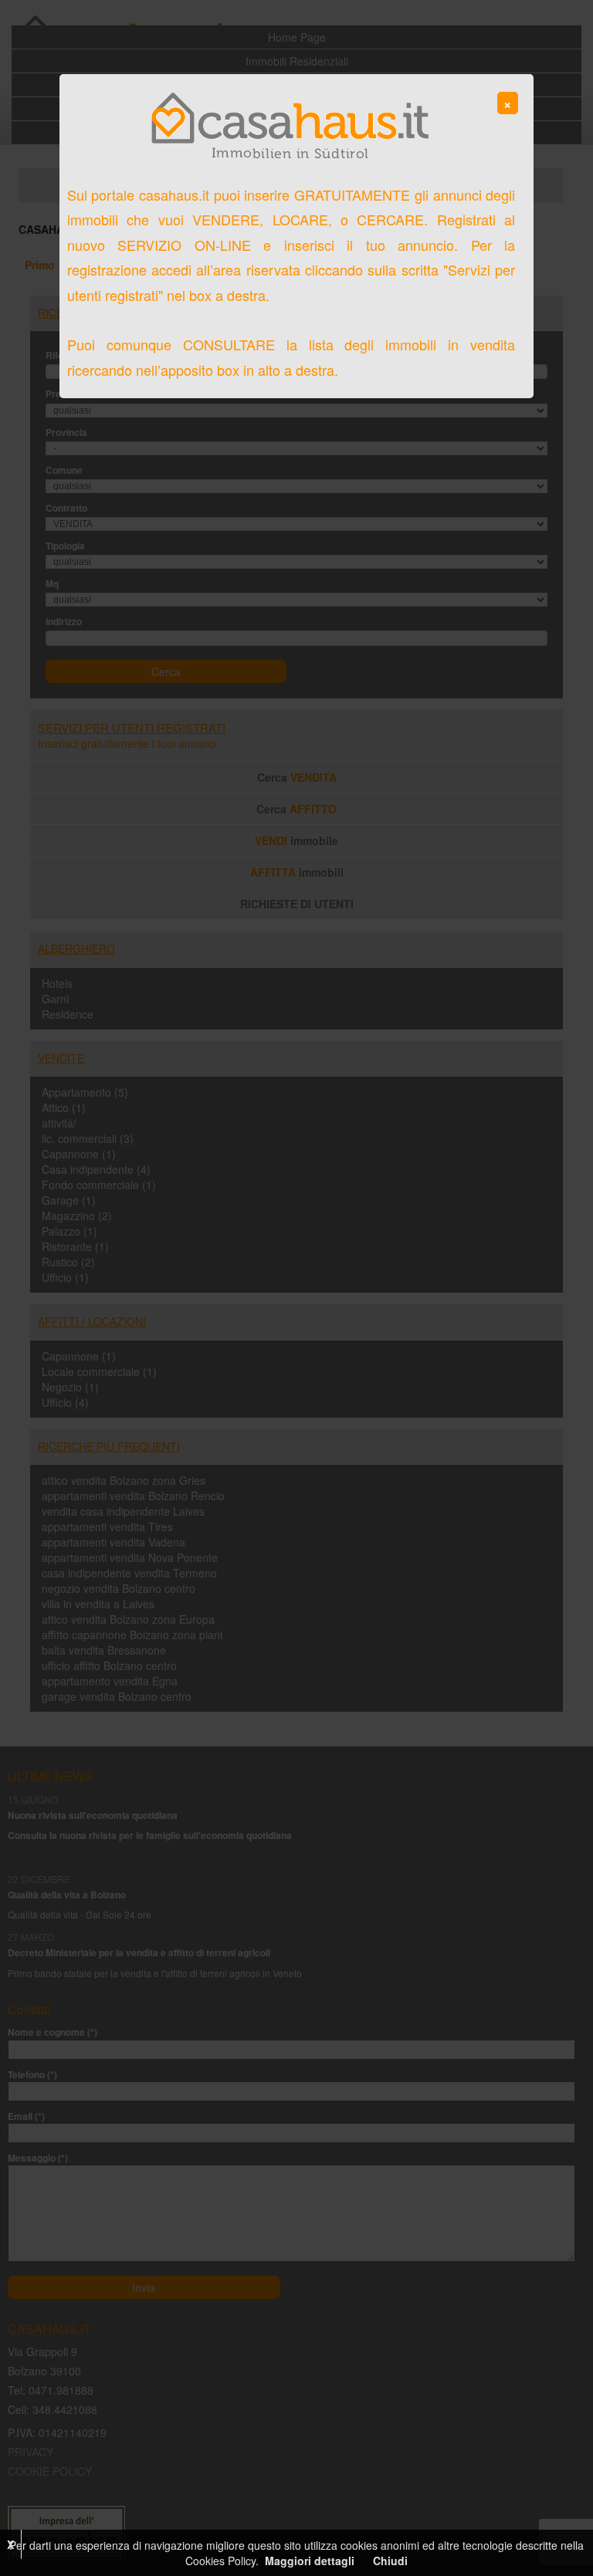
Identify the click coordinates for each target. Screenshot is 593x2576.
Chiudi (390, 2561)
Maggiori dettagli (310, 2561)
